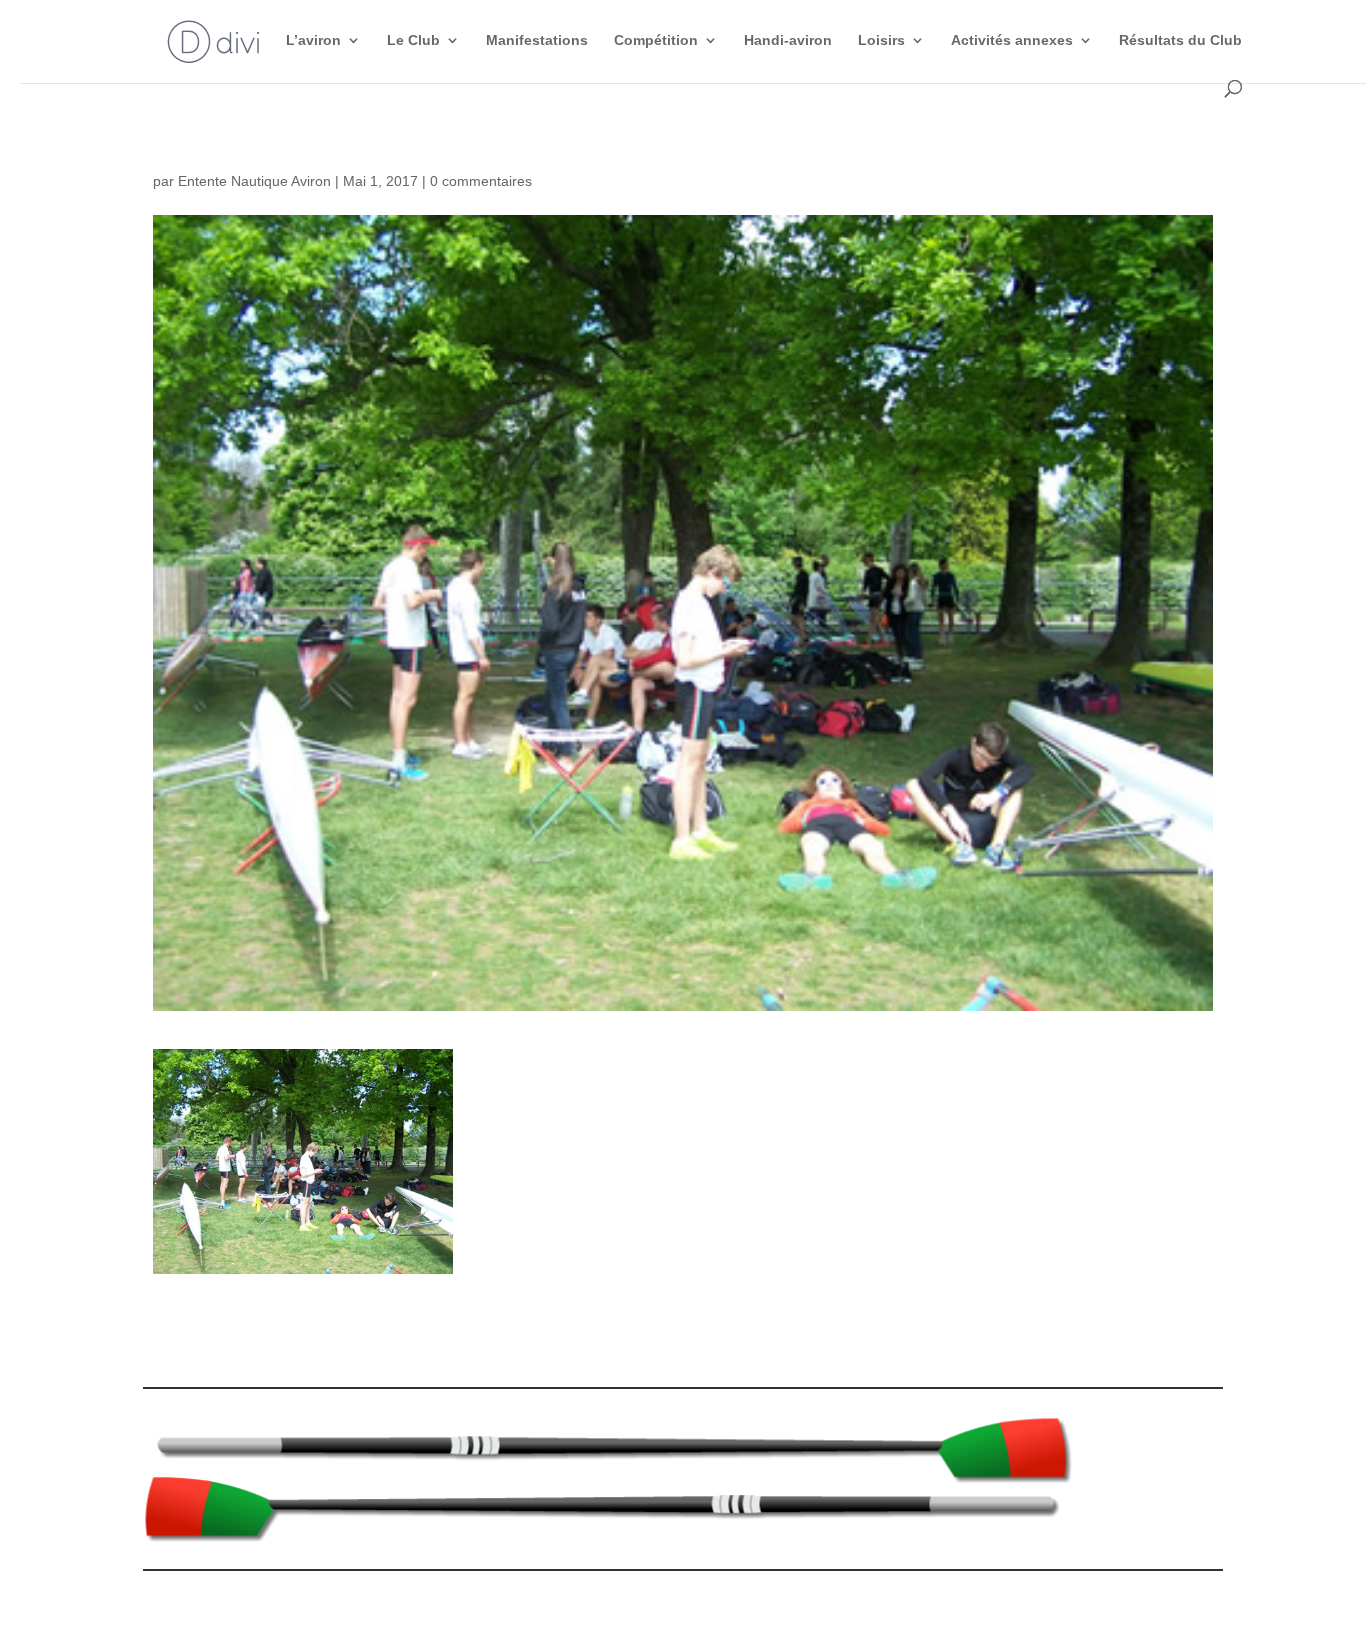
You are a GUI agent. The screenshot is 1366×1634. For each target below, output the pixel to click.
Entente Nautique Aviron (254, 181)
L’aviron (313, 40)
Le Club (413, 40)
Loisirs (881, 40)
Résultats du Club (1180, 40)
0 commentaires (481, 181)
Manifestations (537, 40)
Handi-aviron (788, 40)
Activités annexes (1012, 40)
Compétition (656, 40)
